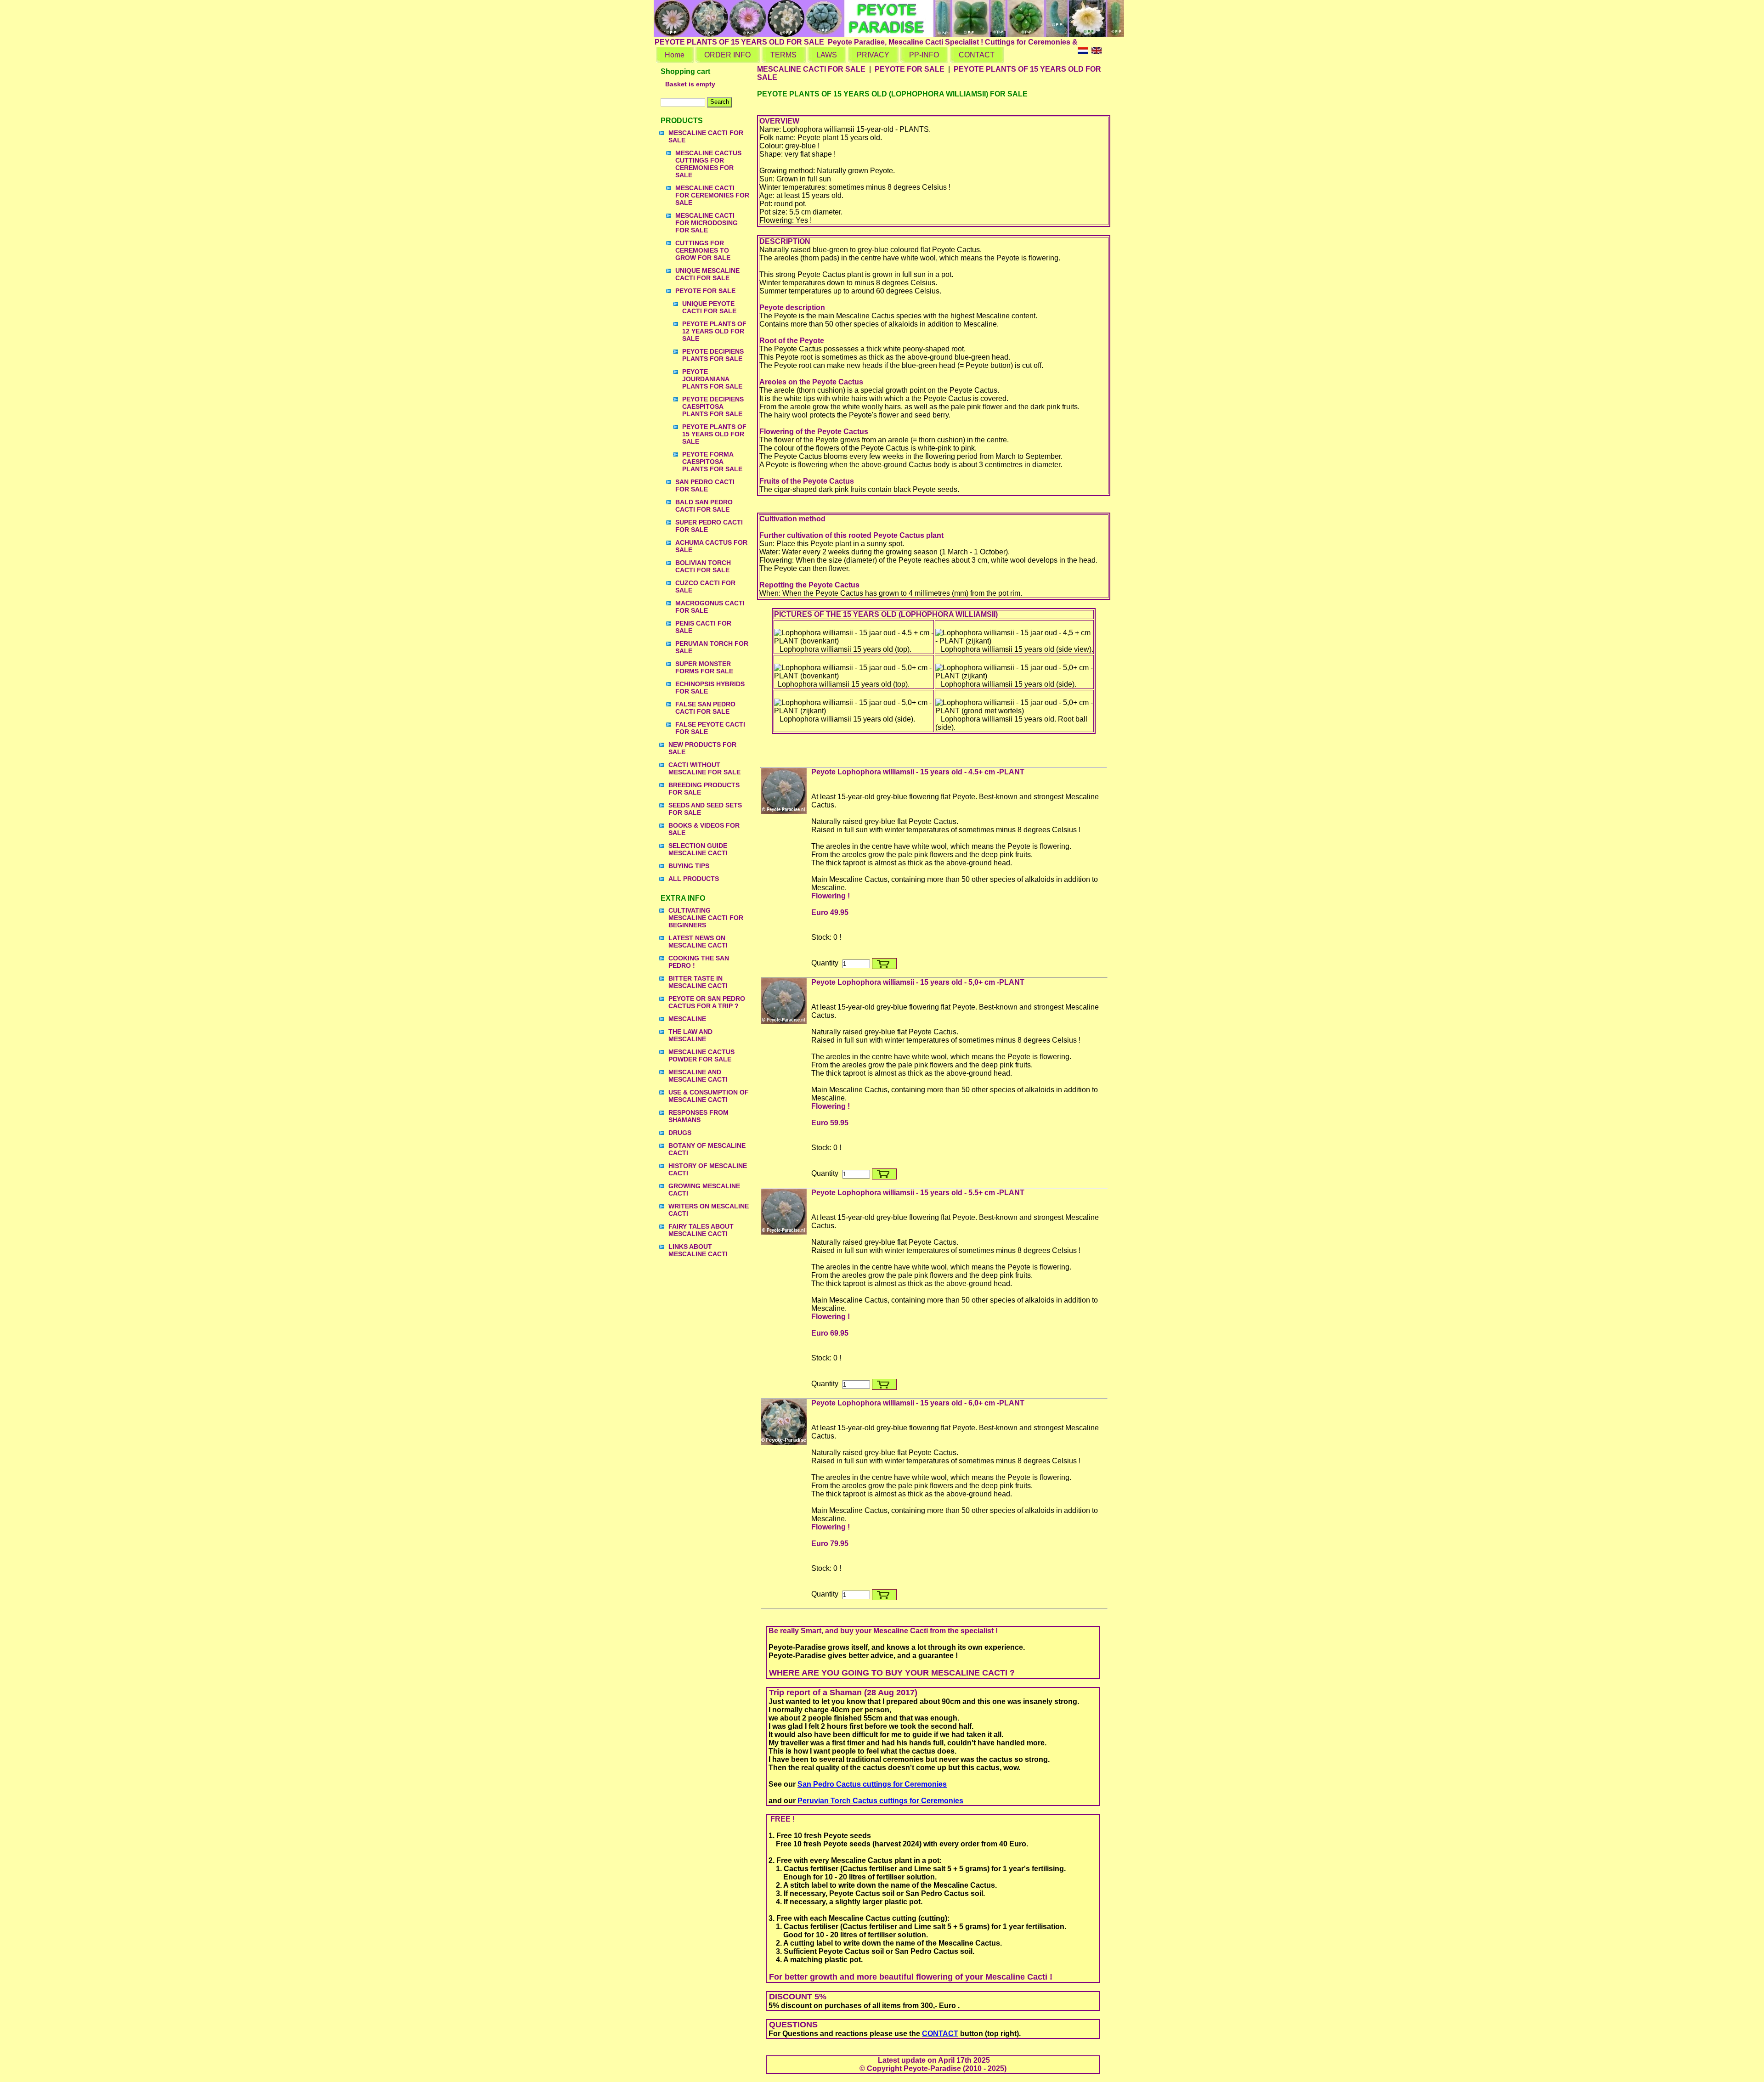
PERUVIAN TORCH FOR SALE (712, 647)
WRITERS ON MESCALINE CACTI (709, 1210)
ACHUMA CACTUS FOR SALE (711, 546)
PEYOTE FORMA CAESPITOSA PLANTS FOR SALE (712, 462)
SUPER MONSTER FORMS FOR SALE (704, 667)
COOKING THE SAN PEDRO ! (699, 962)
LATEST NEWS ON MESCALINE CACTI (698, 942)
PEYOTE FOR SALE (705, 291)
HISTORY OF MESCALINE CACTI (708, 1169)
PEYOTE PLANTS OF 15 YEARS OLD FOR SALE (714, 434)
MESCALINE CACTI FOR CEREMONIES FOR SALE (712, 195)
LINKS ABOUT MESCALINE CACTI (698, 1250)
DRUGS (680, 1133)
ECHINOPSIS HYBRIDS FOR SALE (710, 688)
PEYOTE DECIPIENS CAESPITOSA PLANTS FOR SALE (713, 406)
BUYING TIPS (689, 866)
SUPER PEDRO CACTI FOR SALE (709, 526)
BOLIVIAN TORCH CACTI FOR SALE (703, 566)
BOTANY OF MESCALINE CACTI (707, 1149)
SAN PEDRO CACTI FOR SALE (705, 485)
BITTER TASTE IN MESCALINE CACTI (698, 982)
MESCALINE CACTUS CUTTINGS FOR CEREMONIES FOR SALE (708, 164)
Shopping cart (685, 71)
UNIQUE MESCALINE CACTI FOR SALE (707, 274)
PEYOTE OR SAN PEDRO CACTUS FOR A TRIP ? (707, 1002)
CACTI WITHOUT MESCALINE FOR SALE (704, 768)
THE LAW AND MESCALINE (690, 1035)
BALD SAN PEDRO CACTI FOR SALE (704, 506)
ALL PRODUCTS (694, 879)
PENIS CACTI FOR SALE (703, 627)
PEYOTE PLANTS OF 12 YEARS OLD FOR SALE (714, 331)
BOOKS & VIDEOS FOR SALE (704, 829)
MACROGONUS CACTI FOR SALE (710, 607)
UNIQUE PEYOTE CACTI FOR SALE (709, 307)
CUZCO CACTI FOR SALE (705, 587)
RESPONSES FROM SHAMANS (698, 1116)
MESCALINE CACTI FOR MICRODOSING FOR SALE (707, 223)
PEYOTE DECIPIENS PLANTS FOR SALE (713, 355)
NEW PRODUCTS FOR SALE (702, 748)
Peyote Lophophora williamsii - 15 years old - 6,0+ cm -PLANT (918, 1403)
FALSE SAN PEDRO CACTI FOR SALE (705, 708)
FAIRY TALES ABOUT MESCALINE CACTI (701, 1230)
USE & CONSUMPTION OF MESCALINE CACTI (709, 1096)
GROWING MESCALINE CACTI (704, 1190)
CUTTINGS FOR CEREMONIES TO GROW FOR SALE (703, 250)
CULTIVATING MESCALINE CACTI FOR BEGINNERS (706, 918)
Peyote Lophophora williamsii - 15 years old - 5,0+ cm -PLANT (918, 982)
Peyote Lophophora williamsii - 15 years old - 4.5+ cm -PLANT (918, 772)
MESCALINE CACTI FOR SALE (706, 136)
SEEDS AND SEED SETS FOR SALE (705, 809)
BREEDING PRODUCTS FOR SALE (704, 789)
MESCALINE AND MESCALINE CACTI (698, 1076)
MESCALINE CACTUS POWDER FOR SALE (701, 1055)
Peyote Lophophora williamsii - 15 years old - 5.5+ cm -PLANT (918, 1193)
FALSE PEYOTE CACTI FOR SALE (710, 728)
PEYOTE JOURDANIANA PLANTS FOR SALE (712, 379)
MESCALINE (687, 1019)
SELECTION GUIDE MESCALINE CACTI (698, 849)
